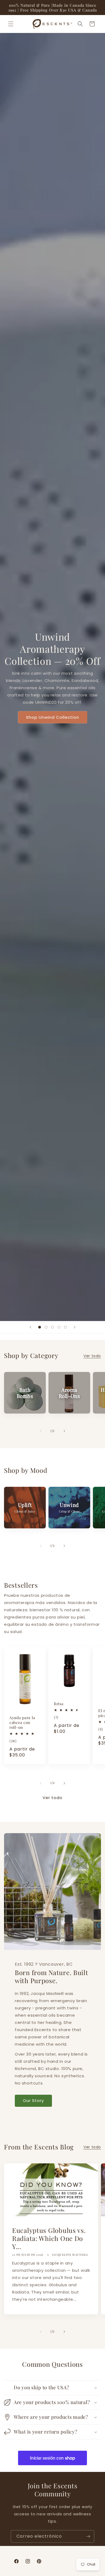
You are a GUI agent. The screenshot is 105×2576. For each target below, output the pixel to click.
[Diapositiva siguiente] (75, 1327)
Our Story (33, 2100)
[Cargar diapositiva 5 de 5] (65, 1327)
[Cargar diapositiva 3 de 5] (52, 1327)
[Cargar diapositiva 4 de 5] (59, 1327)
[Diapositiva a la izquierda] (41, 1431)
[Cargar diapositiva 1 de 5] (40, 1327)
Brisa (59, 1704)
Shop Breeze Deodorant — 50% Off (52, 700)
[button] (11, 24)
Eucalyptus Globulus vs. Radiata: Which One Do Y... (49, 2238)
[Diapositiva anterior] (30, 1327)
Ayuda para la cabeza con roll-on (22, 1722)
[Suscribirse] (88, 2536)
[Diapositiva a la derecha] (64, 1431)
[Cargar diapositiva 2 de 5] (46, 1327)
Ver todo (92, 1356)
